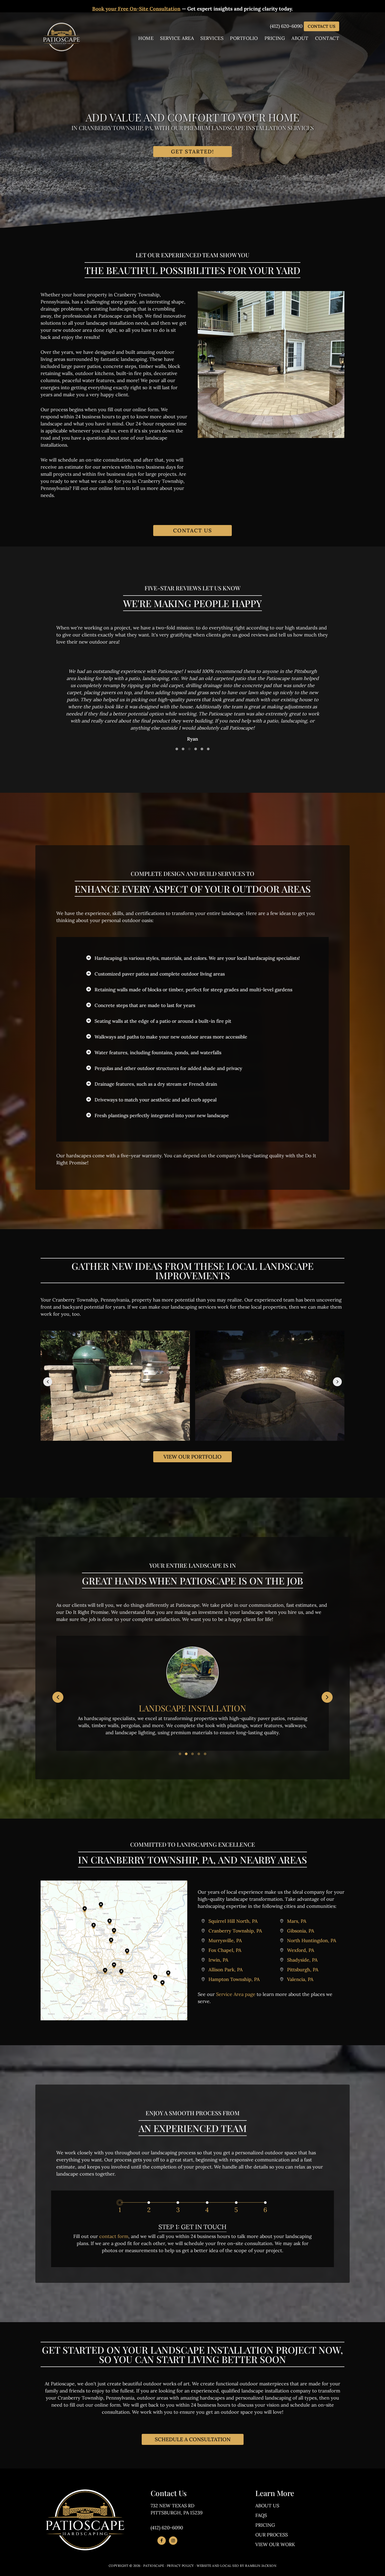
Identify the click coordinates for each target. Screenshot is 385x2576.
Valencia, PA (300, 1979)
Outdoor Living (193, 1708)
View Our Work (275, 2544)
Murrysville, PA (225, 1940)
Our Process (272, 2535)
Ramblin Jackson (261, 2566)
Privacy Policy (180, 2566)
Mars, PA (297, 1921)
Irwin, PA (218, 1960)
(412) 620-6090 (286, 26)
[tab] (120, 2210)
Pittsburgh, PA (303, 1970)
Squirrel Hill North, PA (233, 1921)
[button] (177, 749)
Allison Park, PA (226, 1970)
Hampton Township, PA (234, 1979)
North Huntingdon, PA (312, 1940)
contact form (114, 2236)
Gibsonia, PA (301, 1931)
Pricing (265, 2525)
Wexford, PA (301, 1950)
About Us (267, 2506)
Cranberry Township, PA (235, 1931)
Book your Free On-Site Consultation (136, 9)
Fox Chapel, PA (225, 1950)
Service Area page (236, 1994)
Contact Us (321, 26)
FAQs (261, 2515)
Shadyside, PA (302, 1960)
